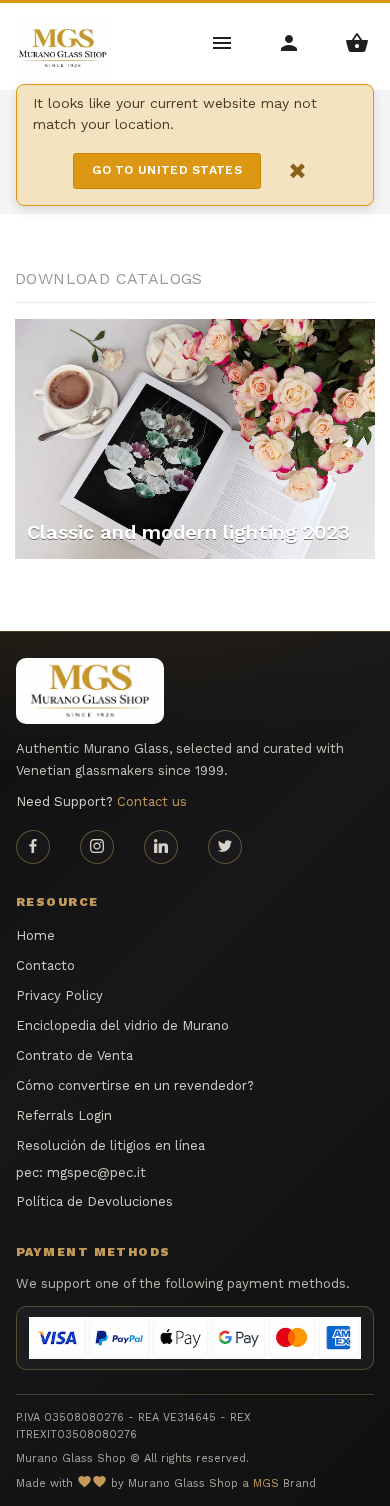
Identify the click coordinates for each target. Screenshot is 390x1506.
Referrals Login (64, 1115)
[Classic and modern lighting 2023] (195, 437)
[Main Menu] (223, 41)
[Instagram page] (97, 847)
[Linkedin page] (161, 847)
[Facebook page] (33, 847)
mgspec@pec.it (96, 1172)
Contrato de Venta (74, 1055)
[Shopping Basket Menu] (356, 41)
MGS (266, 1483)
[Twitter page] (225, 847)
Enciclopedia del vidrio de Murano (122, 1025)
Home (35, 935)
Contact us (152, 801)
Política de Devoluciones (94, 1201)
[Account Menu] (290, 41)
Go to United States (167, 170)
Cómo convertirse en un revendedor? (135, 1085)
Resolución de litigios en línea (110, 1145)
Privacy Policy (59, 995)
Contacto (45, 965)
